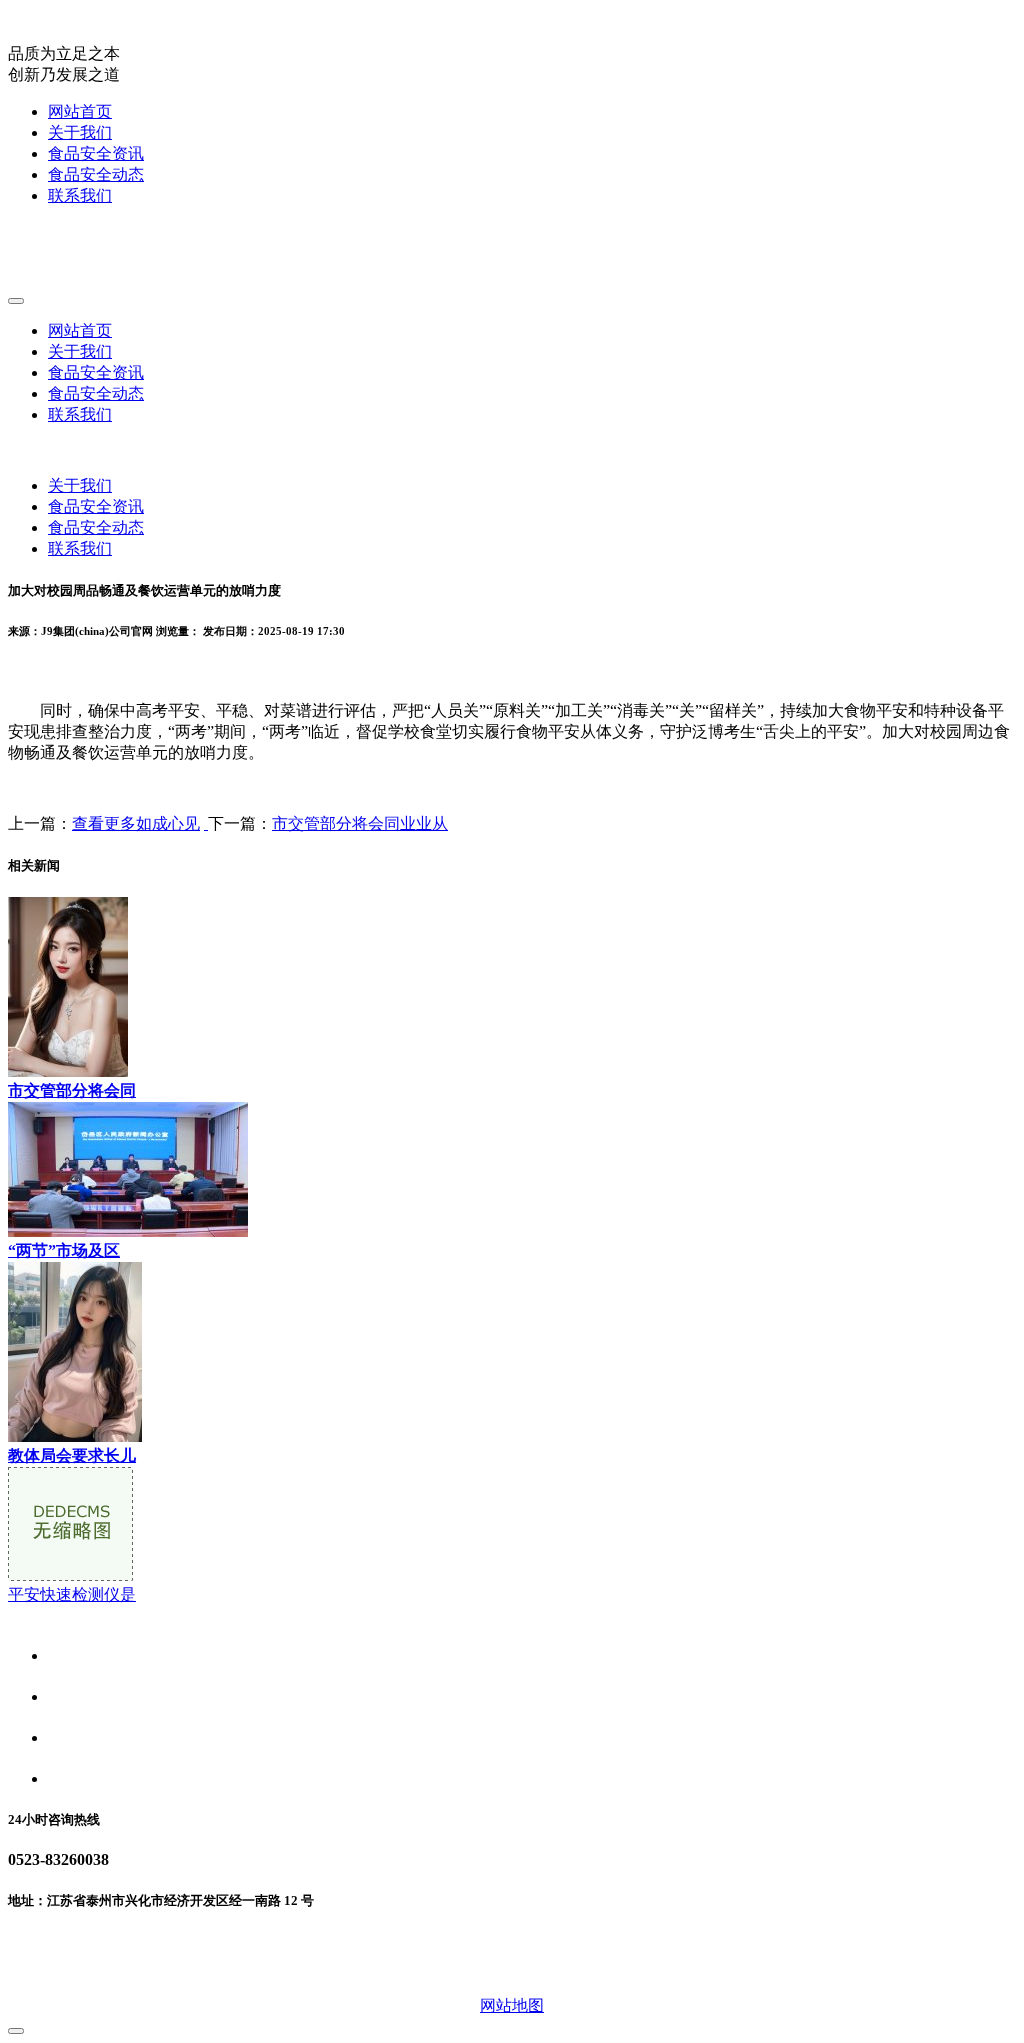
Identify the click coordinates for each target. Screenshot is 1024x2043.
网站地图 (512, 2005)
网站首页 (80, 111)
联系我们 (80, 195)
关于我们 (80, 132)
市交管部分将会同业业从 (360, 823)
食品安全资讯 (96, 153)
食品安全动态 (96, 174)
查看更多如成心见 (136, 823)
